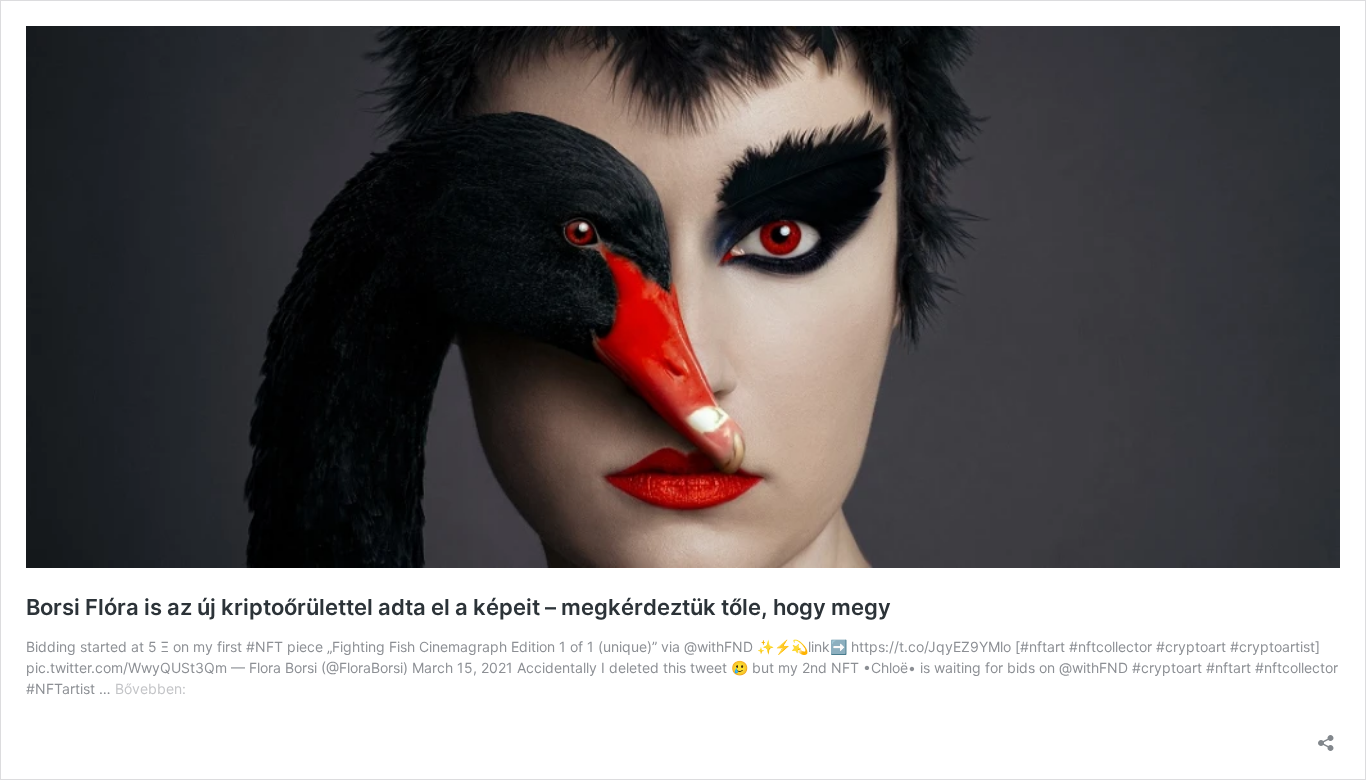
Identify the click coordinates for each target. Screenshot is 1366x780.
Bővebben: (150, 688)
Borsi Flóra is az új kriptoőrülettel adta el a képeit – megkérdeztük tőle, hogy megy (458, 607)
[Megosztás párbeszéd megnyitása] (1326, 736)
